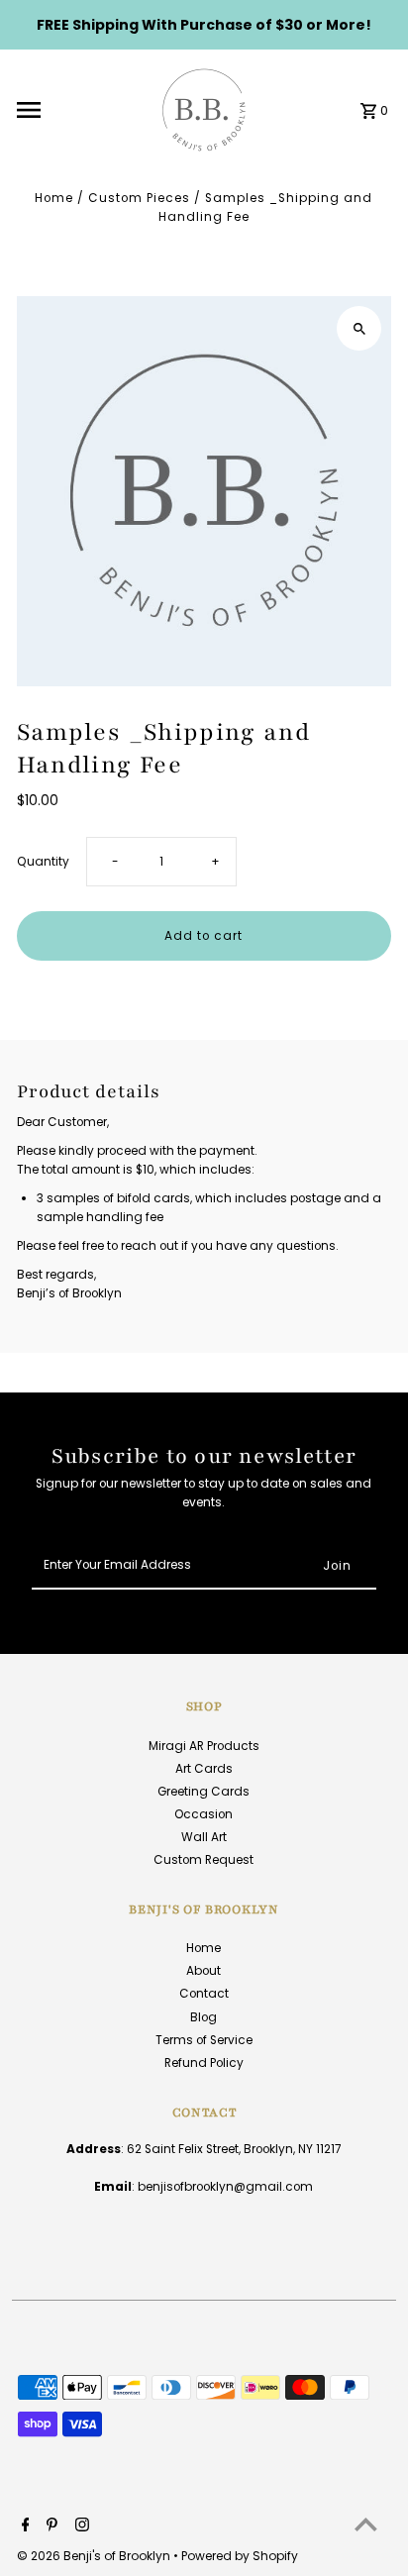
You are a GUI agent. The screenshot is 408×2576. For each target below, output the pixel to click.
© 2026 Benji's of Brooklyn (95, 2556)
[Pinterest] (50, 2526)
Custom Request (204, 1860)
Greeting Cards (204, 1792)
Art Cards (204, 1769)
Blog (204, 2017)
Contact (204, 1994)
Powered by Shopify (240, 2556)
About (204, 1971)
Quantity (43, 862)
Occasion (204, 1814)
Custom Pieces (139, 198)
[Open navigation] (79, 110)
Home (54, 198)
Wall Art (204, 1837)
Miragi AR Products (204, 1746)
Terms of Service (204, 2040)
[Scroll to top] (366, 2524)
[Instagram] (80, 2526)
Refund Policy (204, 2063)
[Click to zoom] (359, 328)
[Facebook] (23, 2526)
